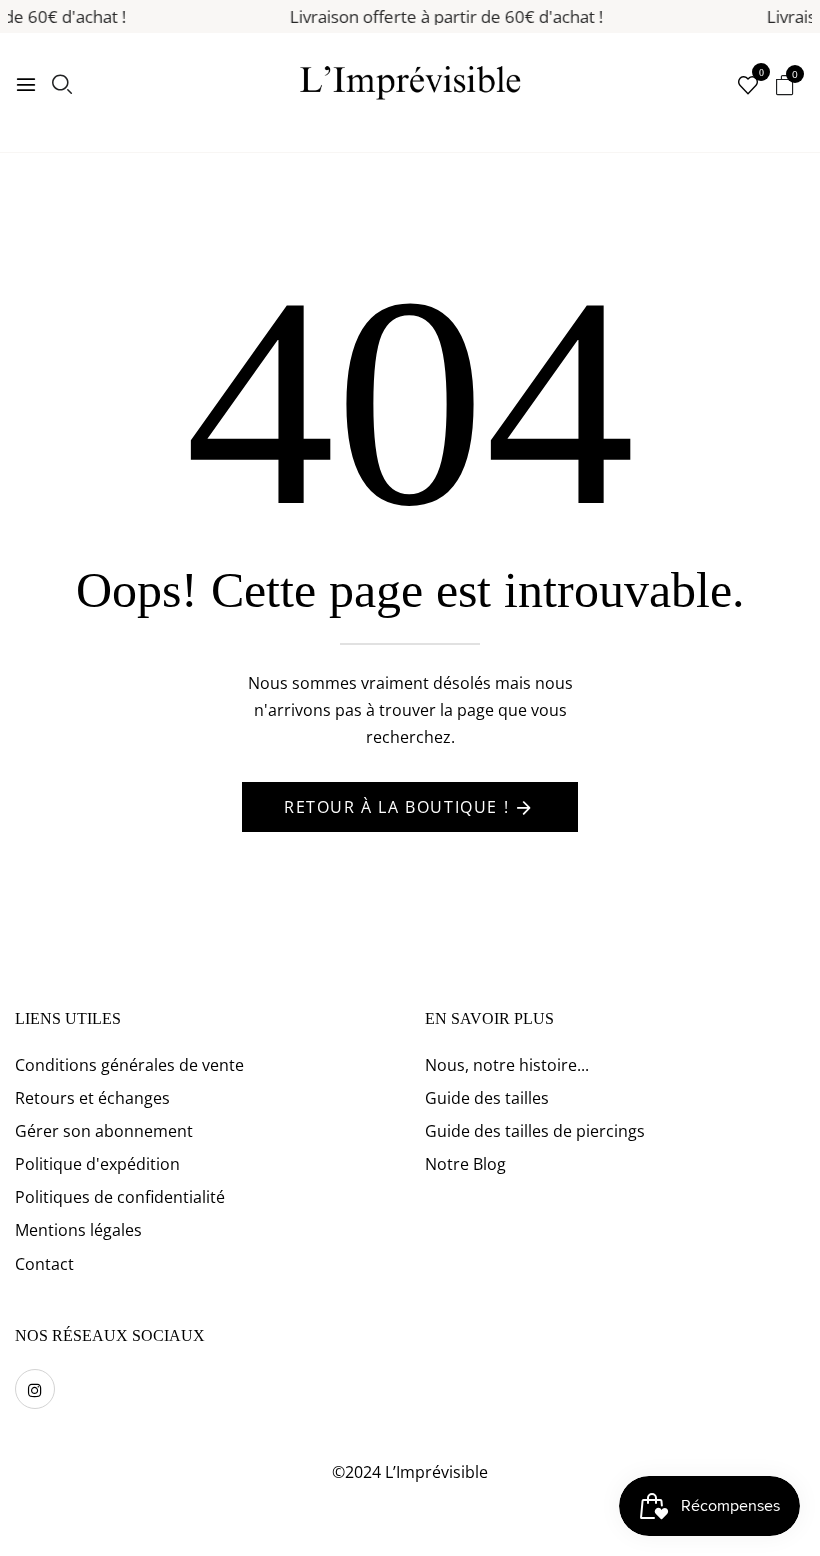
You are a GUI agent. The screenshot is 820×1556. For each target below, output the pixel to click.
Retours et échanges (92, 1098)
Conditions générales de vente (129, 1065)
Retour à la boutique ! (396, 807)
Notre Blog (465, 1164)
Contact (44, 1264)
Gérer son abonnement (104, 1131)
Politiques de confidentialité (120, 1197)
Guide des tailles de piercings (535, 1131)
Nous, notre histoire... (507, 1065)
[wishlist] (748, 86)
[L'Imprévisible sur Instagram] (35, 1389)
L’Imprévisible (436, 1472)
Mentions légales (78, 1230)
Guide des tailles (487, 1098)
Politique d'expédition (97, 1164)
